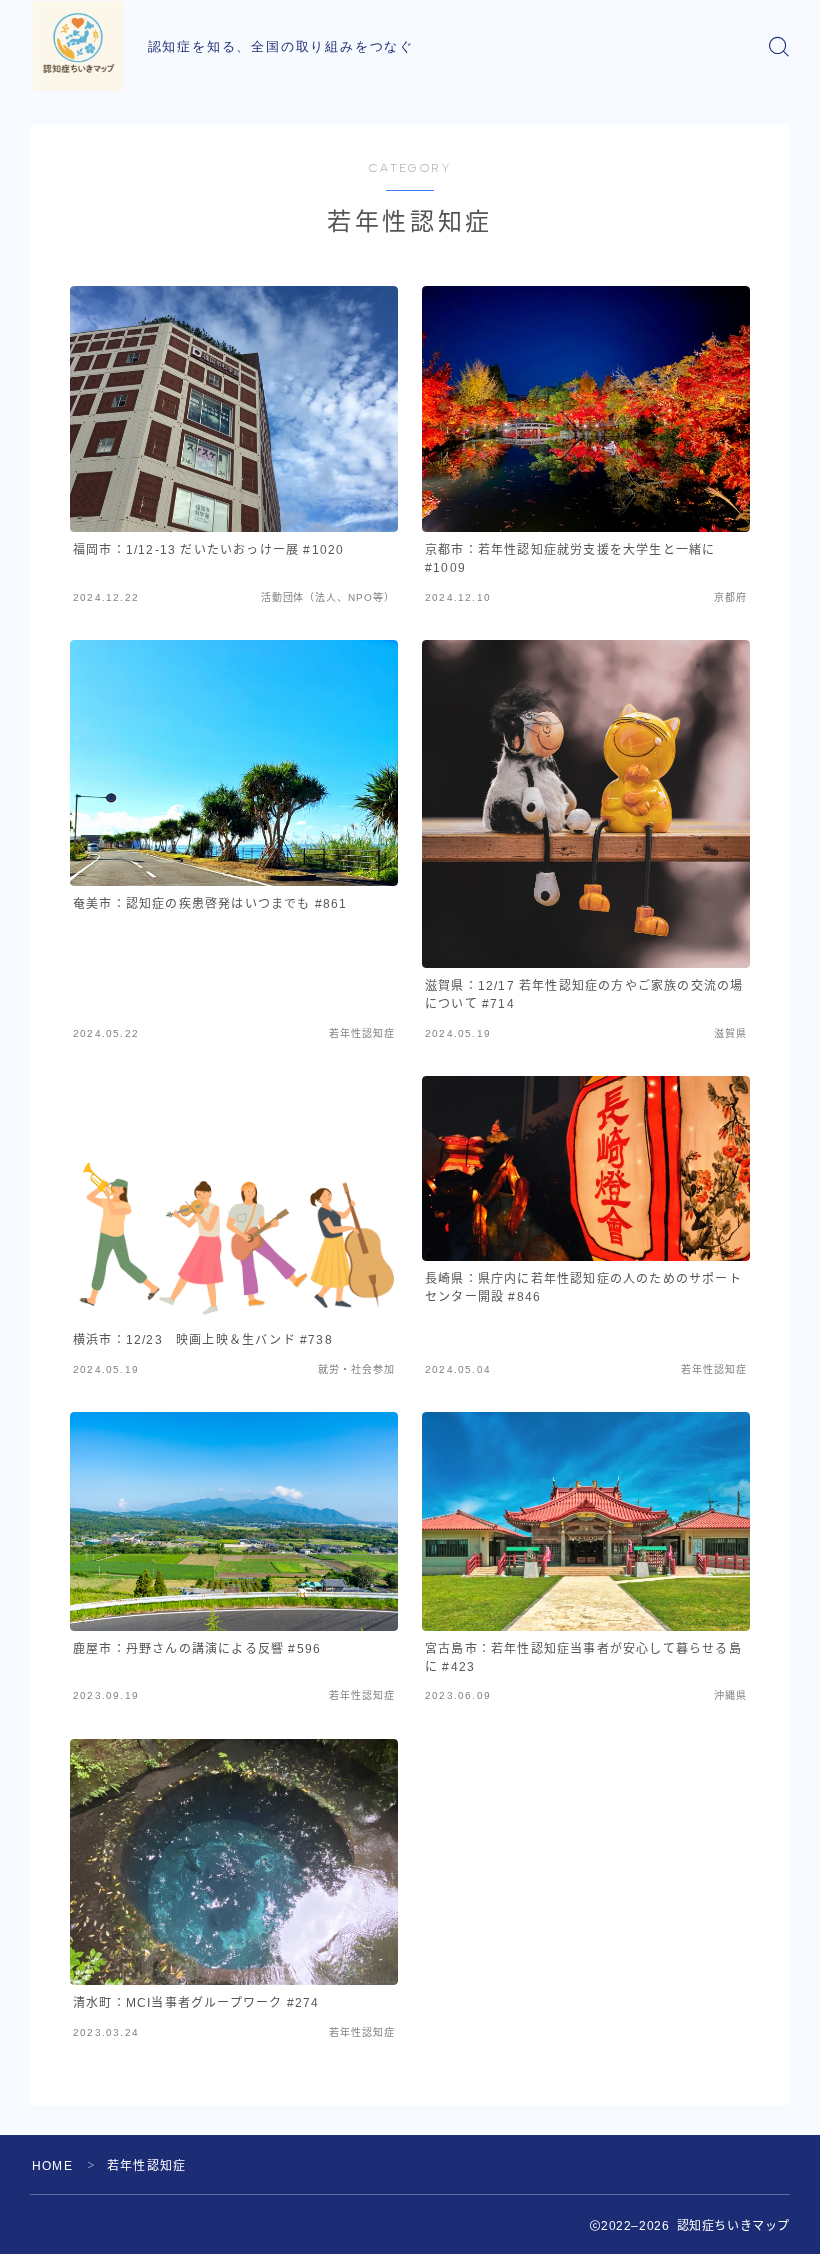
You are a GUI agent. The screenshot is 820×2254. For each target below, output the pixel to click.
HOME (52, 2166)
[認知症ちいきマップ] (78, 46)
